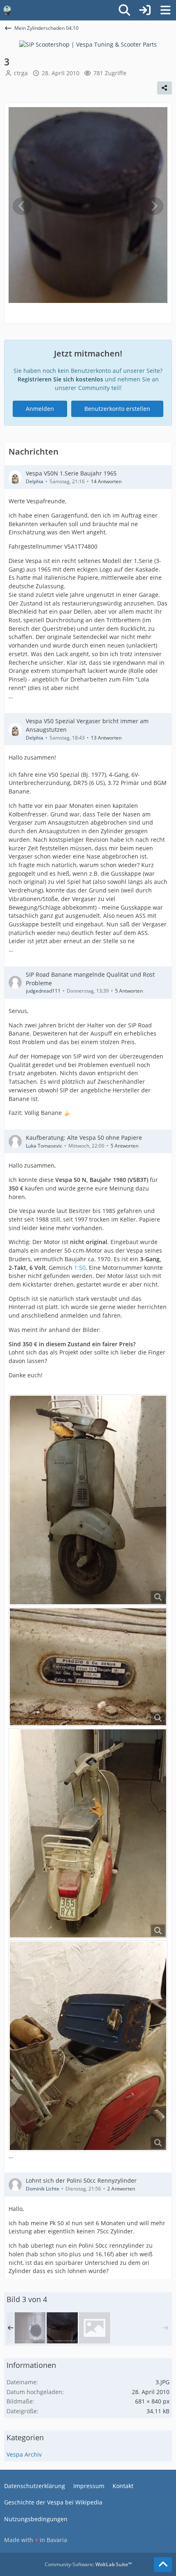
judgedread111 (43, 991)
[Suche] (124, 10)
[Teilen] (165, 88)
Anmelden (40, 409)
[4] (95, 2328)
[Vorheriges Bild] (22, 206)
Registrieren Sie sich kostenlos (60, 379)
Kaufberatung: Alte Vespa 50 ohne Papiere (84, 1138)
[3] (62, 2328)
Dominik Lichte (43, 2189)
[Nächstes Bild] (154, 206)
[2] (30, 2328)
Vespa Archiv (24, 2454)
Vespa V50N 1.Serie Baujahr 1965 (71, 473)
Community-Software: (88, 2564)
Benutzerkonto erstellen (117, 409)
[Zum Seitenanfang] (163, 2565)
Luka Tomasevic (44, 1146)
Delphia (35, 481)
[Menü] (165, 10)
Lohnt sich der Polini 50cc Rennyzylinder (81, 2180)
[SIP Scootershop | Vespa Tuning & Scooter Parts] (88, 44)
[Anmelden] (145, 10)
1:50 (80, 1268)
